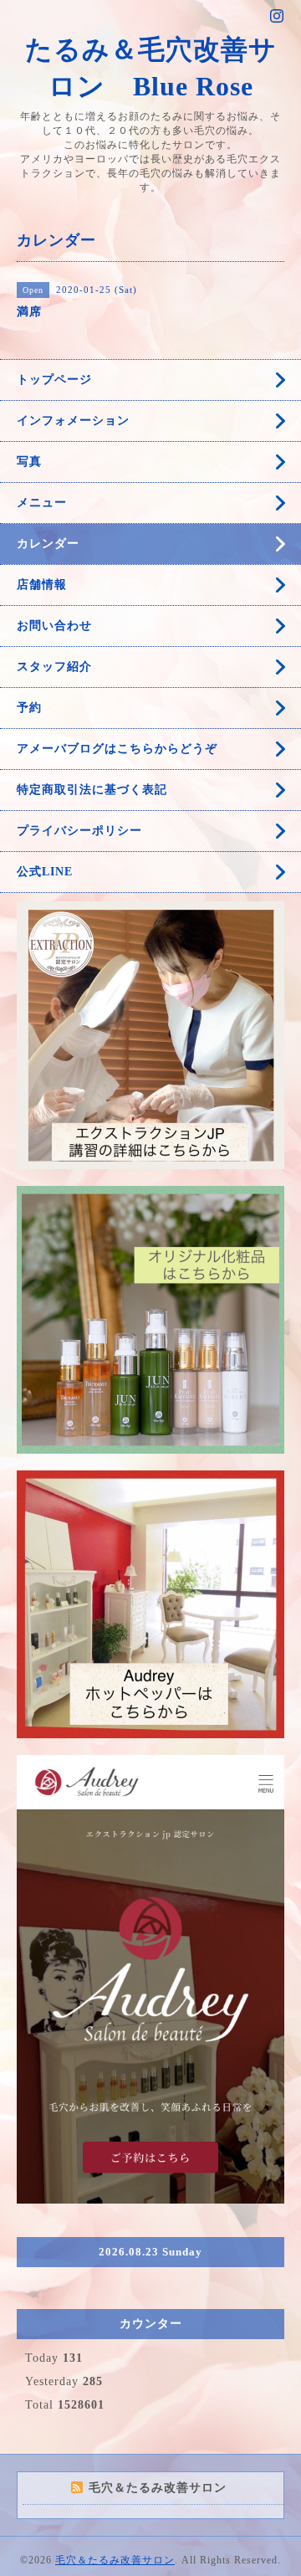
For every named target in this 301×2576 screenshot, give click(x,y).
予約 (29, 708)
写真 (29, 462)
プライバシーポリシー (79, 831)
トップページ (54, 380)
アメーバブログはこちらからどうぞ (117, 749)
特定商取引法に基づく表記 (92, 790)
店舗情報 (42, 585)
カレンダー (48, 544)
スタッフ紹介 (54, 667)
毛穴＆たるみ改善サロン (115, 2560)
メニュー (42, 503)
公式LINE (45, 872)
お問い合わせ (54, 626)
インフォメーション (73, 421)
